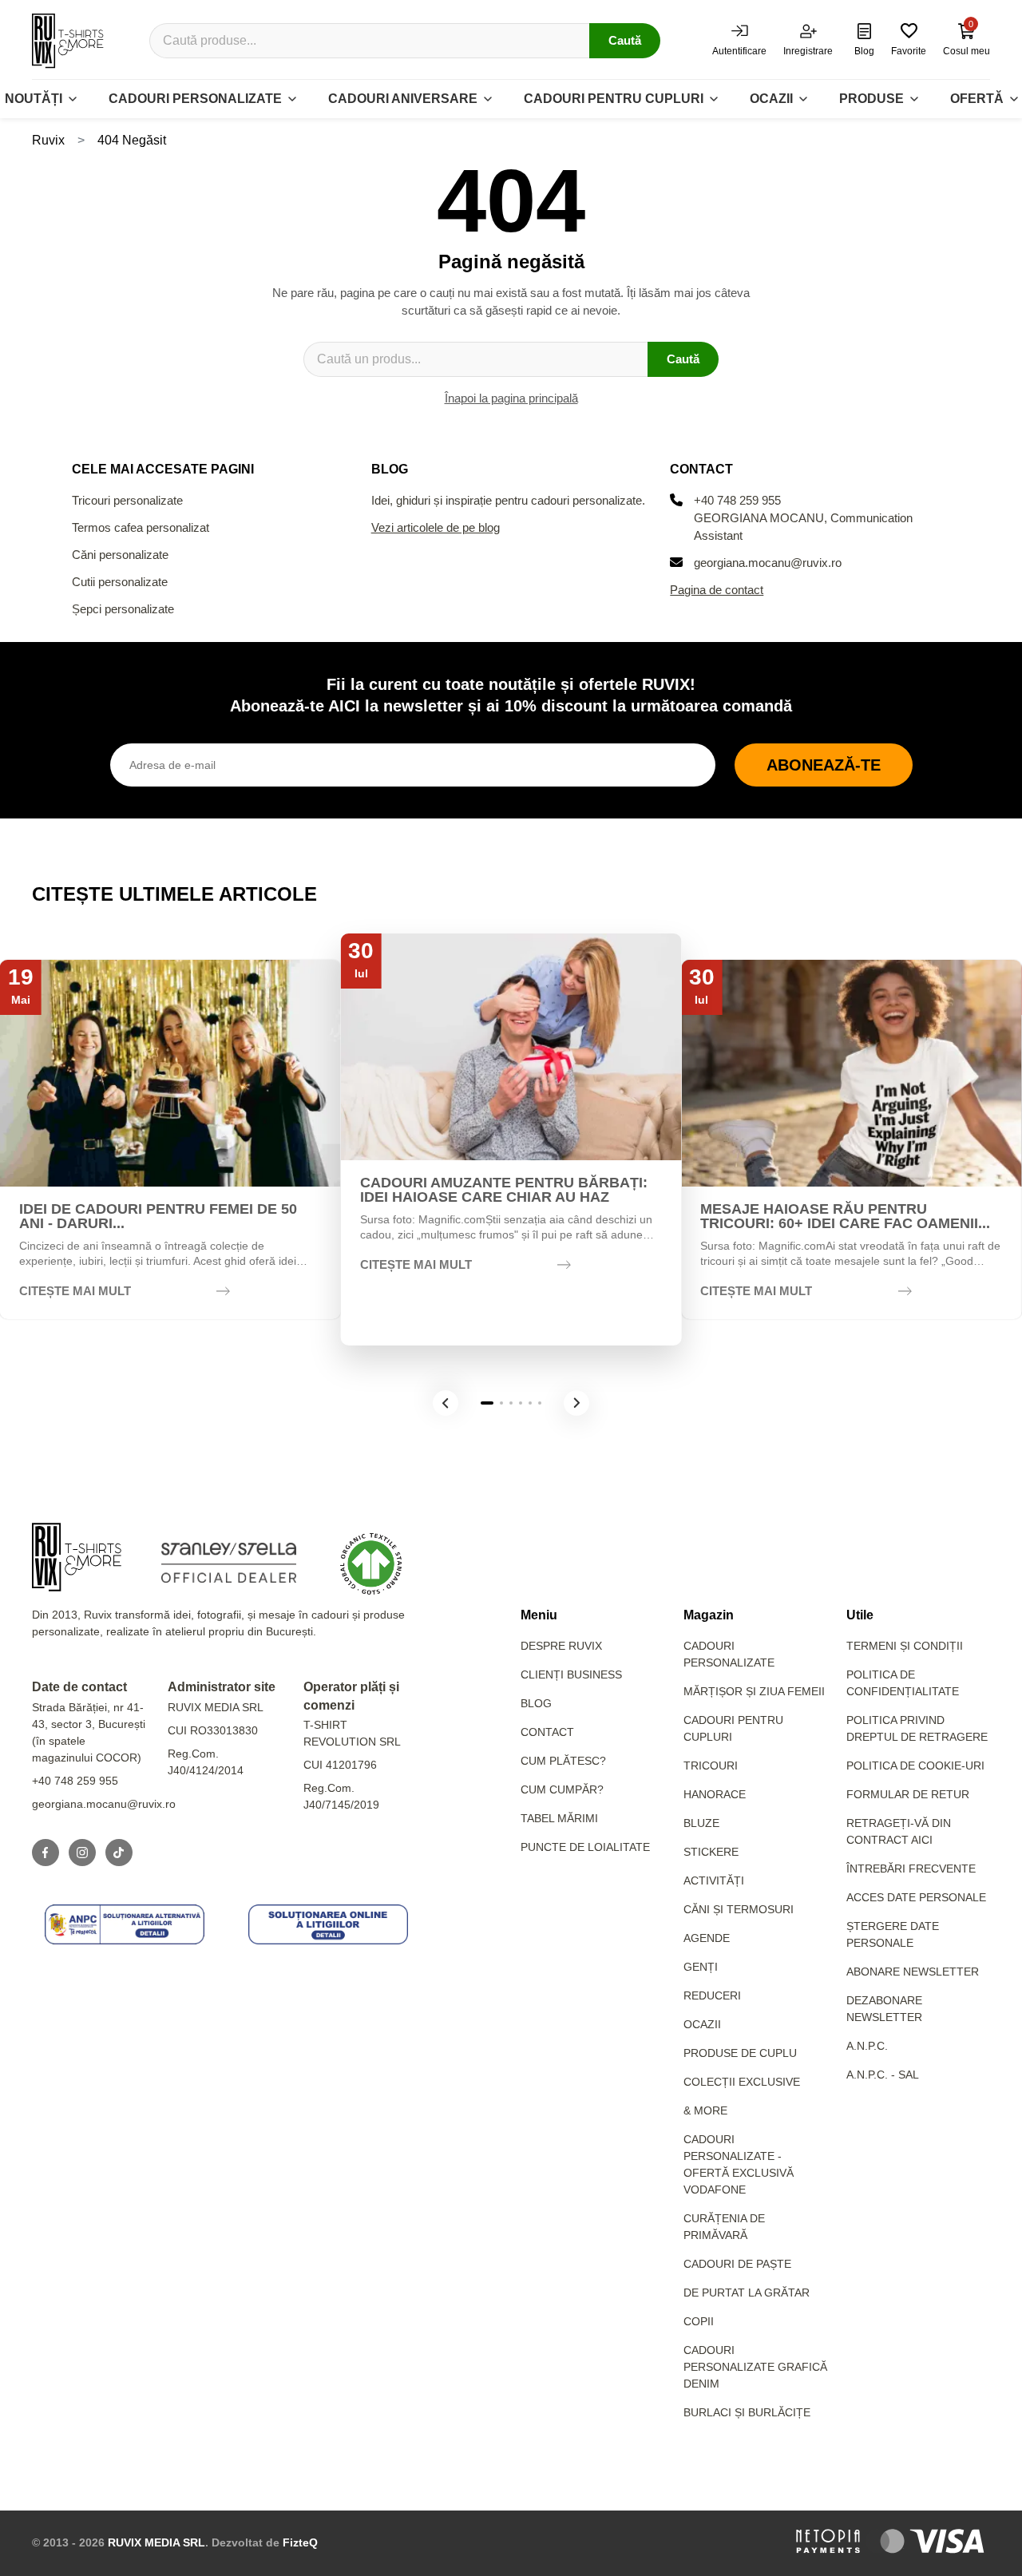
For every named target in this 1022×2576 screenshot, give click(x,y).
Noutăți (34, 99)
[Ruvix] (68, 41)
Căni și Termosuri (739, 1909)
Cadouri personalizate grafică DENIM (755, 2367)
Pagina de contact (717, 590)
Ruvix (48, 140)
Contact (547, 1732)
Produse (871, 99)
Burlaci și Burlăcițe (747, 2412)
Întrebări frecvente (911, 1869)
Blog (536, 1703)
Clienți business (571, 1674)
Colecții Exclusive (742, 2082)
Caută (625, 40)
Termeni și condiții (905, 1646)
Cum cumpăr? (562, 1789)
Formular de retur (908, 1794)
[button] (446, 1403)
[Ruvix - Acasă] (77, 1557)
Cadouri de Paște (737, 2264)
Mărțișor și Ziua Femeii (754, 1691)
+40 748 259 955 (737, 500)
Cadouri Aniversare (403, 99)
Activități (714, 1880)
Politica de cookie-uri (915, 1766)
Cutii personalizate (120, 582)
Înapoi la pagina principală (511, 398)
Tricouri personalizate (127, 500)
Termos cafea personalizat (141, 527)
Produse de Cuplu (740, 2053)
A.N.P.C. (867, 2046)
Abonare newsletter (913, 1972)
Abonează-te (824, 765)
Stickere (711, 1852)
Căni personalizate (120, 555)
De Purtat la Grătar (747, 2293)
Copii (699, 2321)
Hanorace (715, 1794)
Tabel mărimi (559, 1818)
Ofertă (977, 99)
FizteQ (300, 2542)
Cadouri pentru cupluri (614, 99)
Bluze (701, 1823)
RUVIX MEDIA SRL (156, 2542)
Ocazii (771, 99)
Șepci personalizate (123, 609)
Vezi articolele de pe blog (436, 527)
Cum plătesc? (563, 1761)
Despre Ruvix (561, 1646)
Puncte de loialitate (585, 1847)
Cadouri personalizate (195, 99)
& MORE (705, 2110)
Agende (707, 1938)
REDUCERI (712, 1995)
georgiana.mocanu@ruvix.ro (768, 563)
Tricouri (711, 1766)
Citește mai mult (75, 1291)
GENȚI (701, 1967)
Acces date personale (916, 1897)
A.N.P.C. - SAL (883, 2075)
